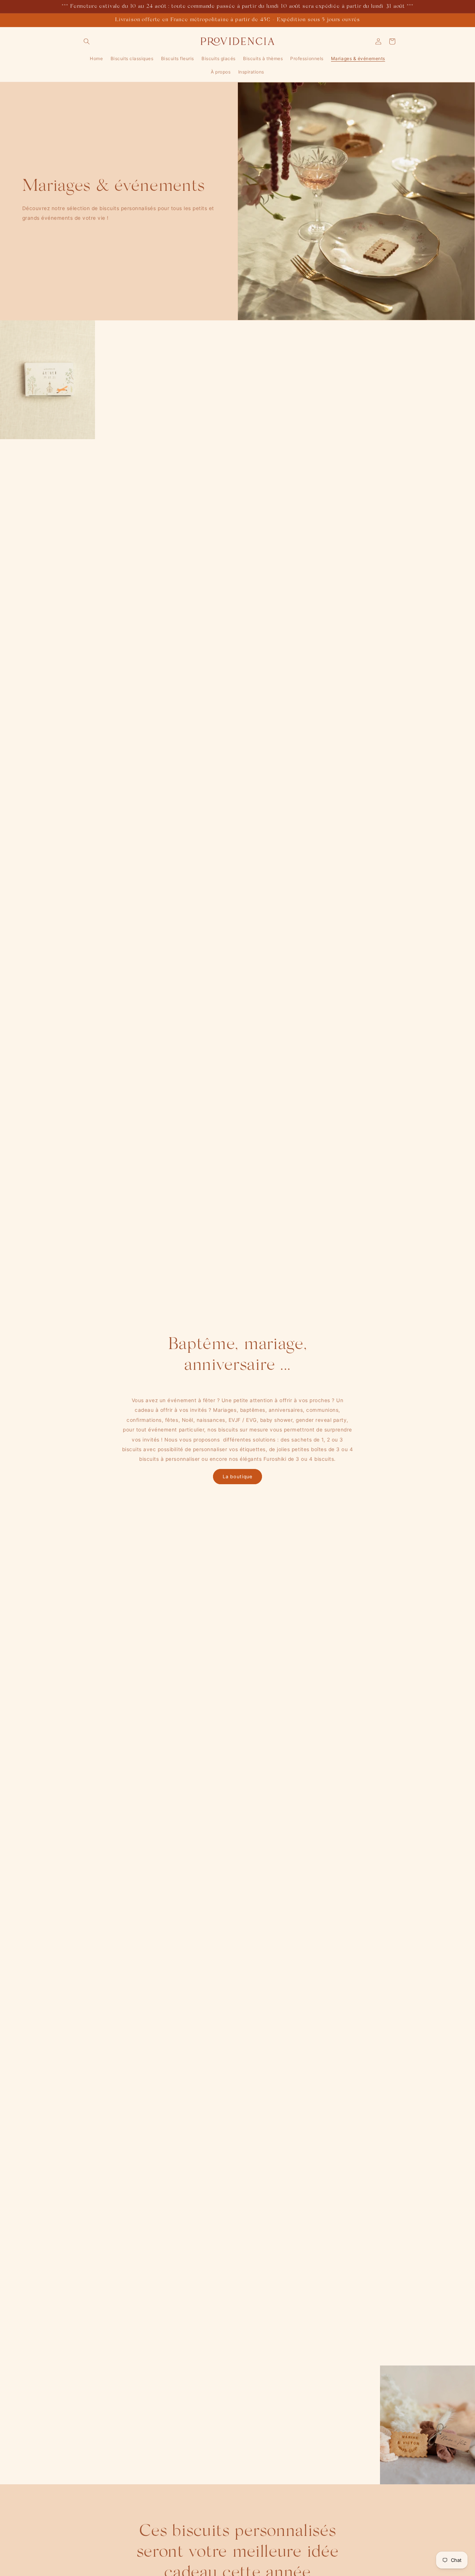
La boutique (237, 1477)
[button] (87, 41)
